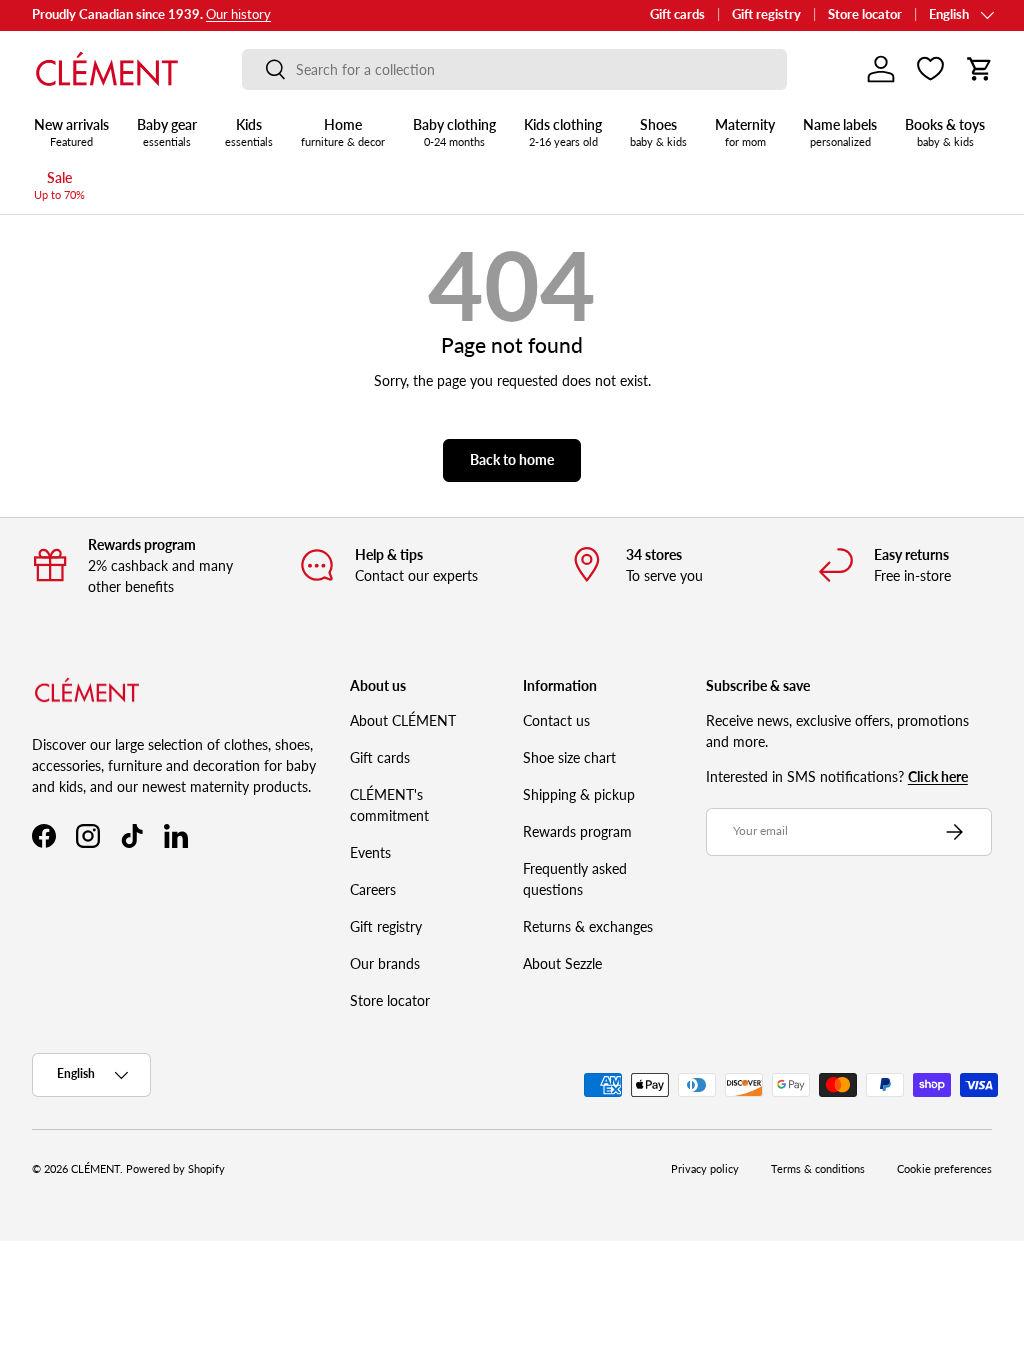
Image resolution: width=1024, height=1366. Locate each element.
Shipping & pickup (579, 794)
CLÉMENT (95, 1169)
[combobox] (514, 69)
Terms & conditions (818, 1169)
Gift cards (677, 14)
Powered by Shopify (175, 1169)
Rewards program (577, 831)
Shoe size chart (569, 757)
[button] (980, 69)
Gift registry (766, 14)
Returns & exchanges (588, 926)
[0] (930, 69)
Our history (238, 14)
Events (370, 852)
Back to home (512, 459)
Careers (373, 889)
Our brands (385, 963)
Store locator (865, 14)
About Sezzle (562, 963)
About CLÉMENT (403, 720)
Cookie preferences (944, 1169)
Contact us (556, 720)
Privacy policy (705, 1169)
